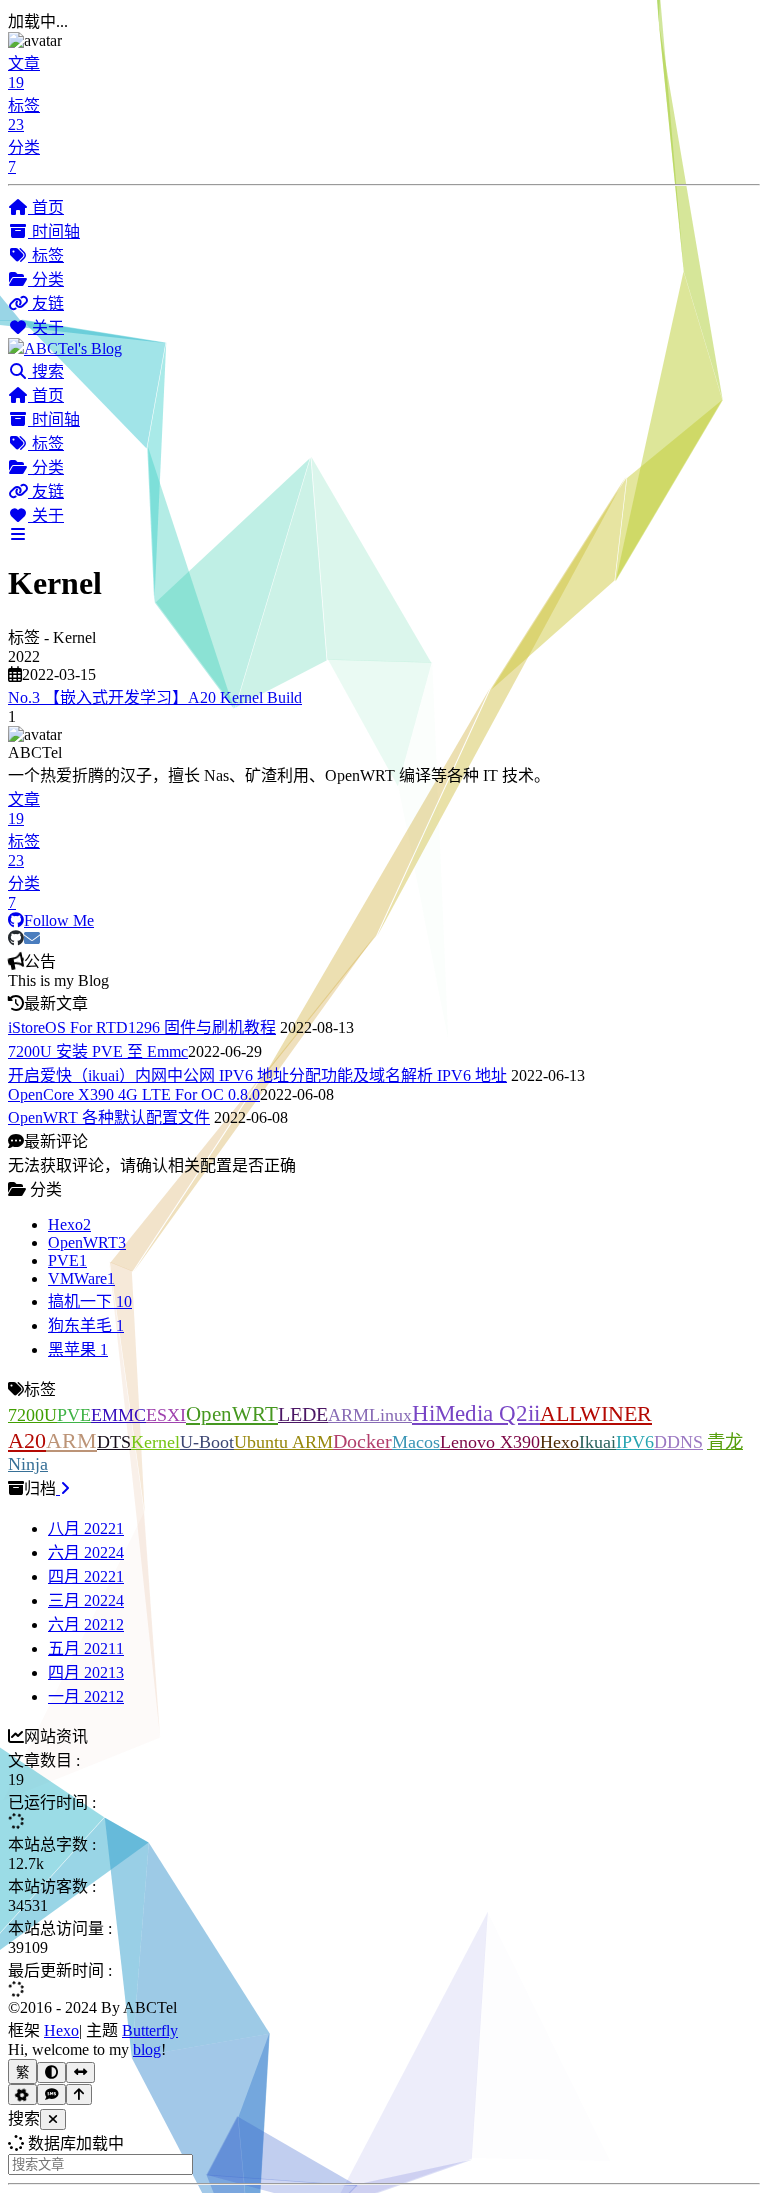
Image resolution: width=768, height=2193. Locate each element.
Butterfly (150, 2030)
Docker (362, 1441)
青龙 (725, 1442)
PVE (74, 1415)
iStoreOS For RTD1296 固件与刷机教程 (142, 1027)
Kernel (155, 1442)
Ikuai (597, 1442)
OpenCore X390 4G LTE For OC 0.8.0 (134, 1094)
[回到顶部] (79, 2094)
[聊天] (51, 2094)
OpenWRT (232, 1413)
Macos (416, 1442)
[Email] (32, 938)
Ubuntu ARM (283, 1442)
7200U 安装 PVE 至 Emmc (98, 1051)
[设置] (22, 2094)
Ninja (28, 1464)
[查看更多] (63, 1488)
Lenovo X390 (490, 1442)
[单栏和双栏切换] (80, 2072)
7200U (32, 1415)
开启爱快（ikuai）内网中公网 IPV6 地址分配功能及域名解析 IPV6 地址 (257, 1075)
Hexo (559, 1442)
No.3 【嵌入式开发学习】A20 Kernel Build (155, 697)
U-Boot (207, 1442)
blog (147, 2049)
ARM (71, 1440)
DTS (114, 1442)
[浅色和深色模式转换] (51, 2072)
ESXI (166, 1415)
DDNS (678, 1442)
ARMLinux (370, 1415)
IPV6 (635, 1442)
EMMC (118, 1415)
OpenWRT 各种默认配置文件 (109, 1117)
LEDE (303, 1414)
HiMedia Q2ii (476, 1413)
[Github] (16, 938)
